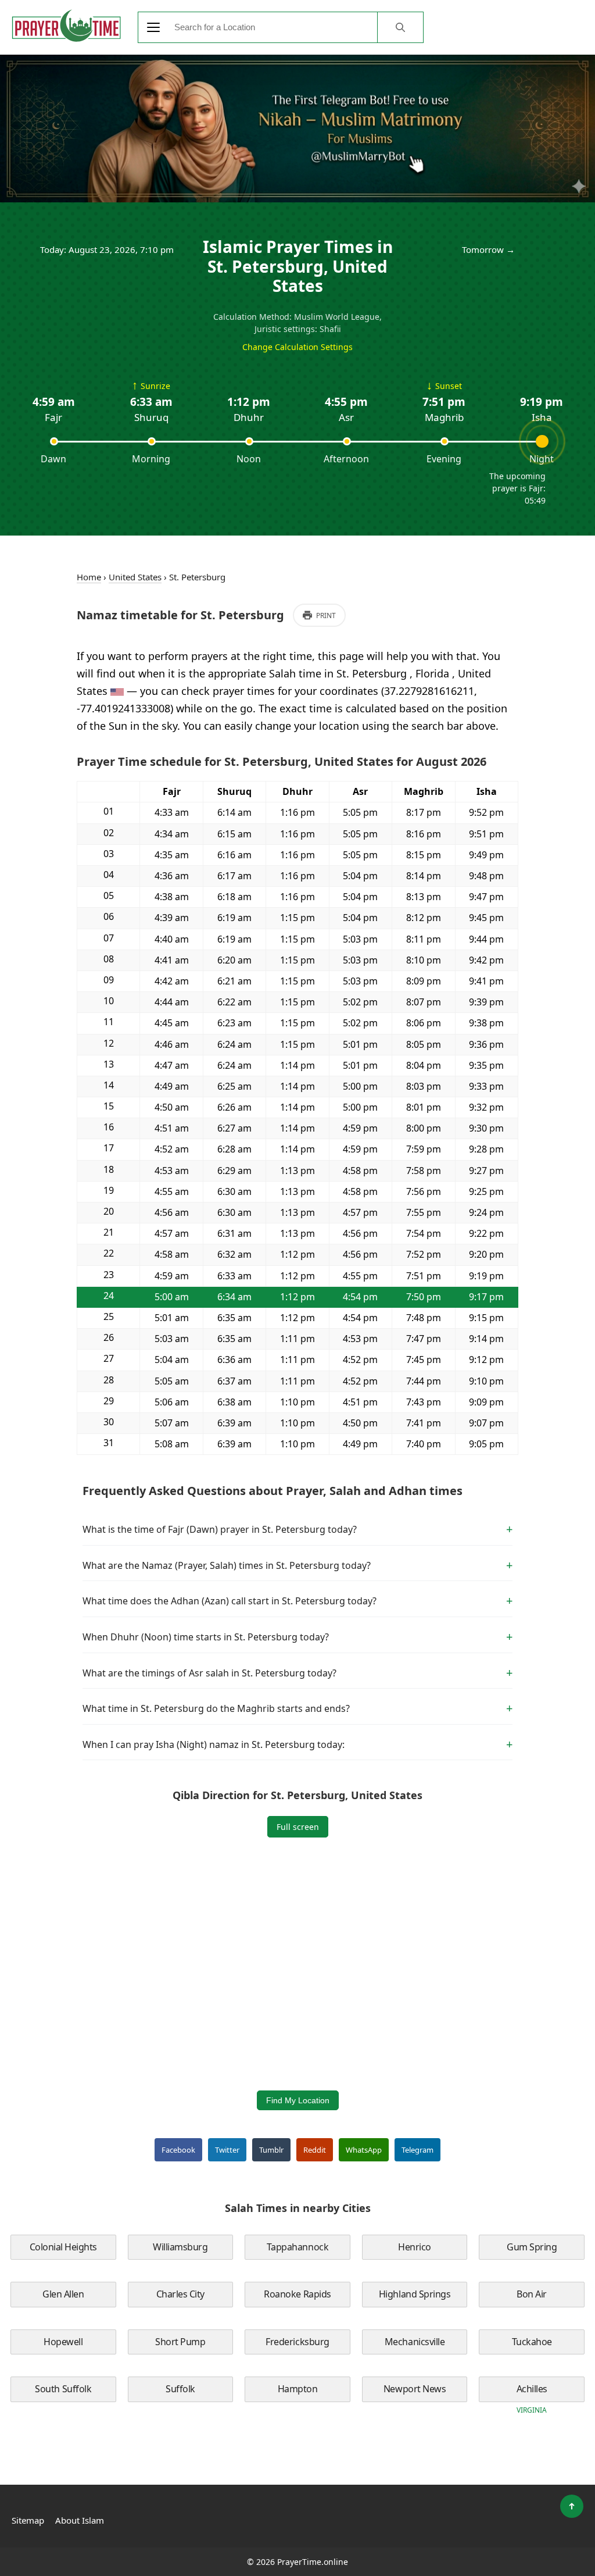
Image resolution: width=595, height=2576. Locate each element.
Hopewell (63, 2342)
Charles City (180, 2294)
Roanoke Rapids (297, 2294)
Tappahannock (297, 2247)
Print (326, 616)
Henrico (415, 2247)
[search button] (400, 27)
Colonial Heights (63, 2247)
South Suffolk (63, 2389)
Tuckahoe (532, 2342)
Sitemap (28, 2520)
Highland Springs (415, 2294)
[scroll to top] (572, 2506)
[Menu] (153, 27)
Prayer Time (66, 26)
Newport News (415, 2389)
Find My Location (298, 2100)
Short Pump (180, 2342)
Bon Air (532, 2294)
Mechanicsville (415, 2342)
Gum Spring (532, 2247)
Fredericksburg (297, 2342)
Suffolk (180, 2389)
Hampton (298, 2389)
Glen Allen (63, 2294)
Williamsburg (180, 2247)
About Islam (80, 2520)
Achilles (532, 2389)
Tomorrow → (488, 249)
